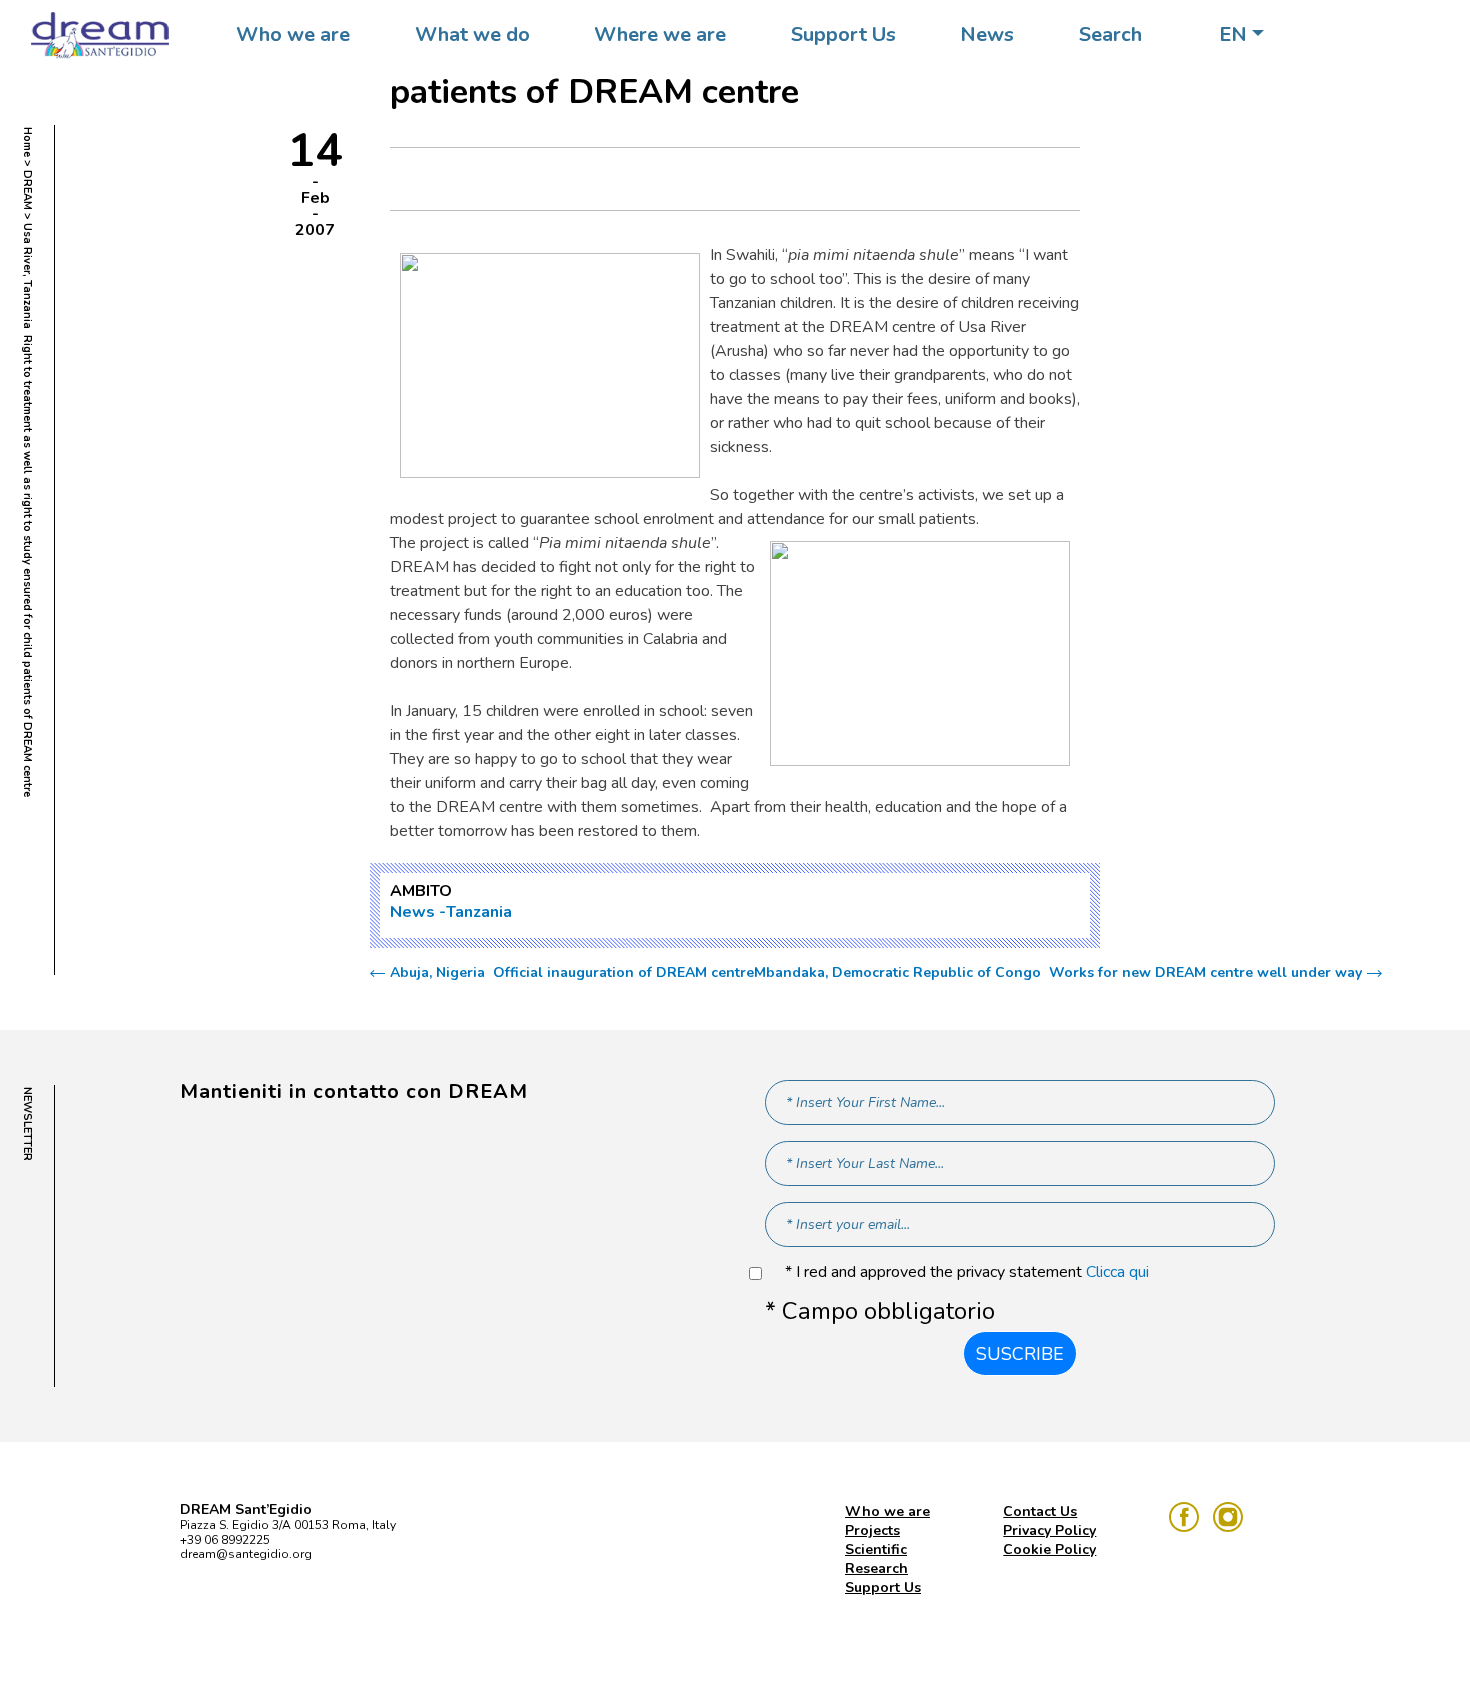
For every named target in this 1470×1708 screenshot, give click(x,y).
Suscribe (1020, 1354)
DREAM (27, 190)
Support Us (843, 34)
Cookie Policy (1049, 1549)
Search (1110, 34)
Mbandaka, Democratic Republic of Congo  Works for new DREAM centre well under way (1058, 973)
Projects (872, 1530)
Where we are (660, 34)
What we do (472, 34)
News (987, 34)
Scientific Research (876, 1559)
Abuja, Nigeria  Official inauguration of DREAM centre (572, 973)
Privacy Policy (1049, 1530)
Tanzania (479, 912)
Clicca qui (1117, 1272)
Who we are (293, 34)
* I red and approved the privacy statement (967, 1272)
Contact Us (1040, 1511)
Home (27, 142)
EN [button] (1233, 34)
